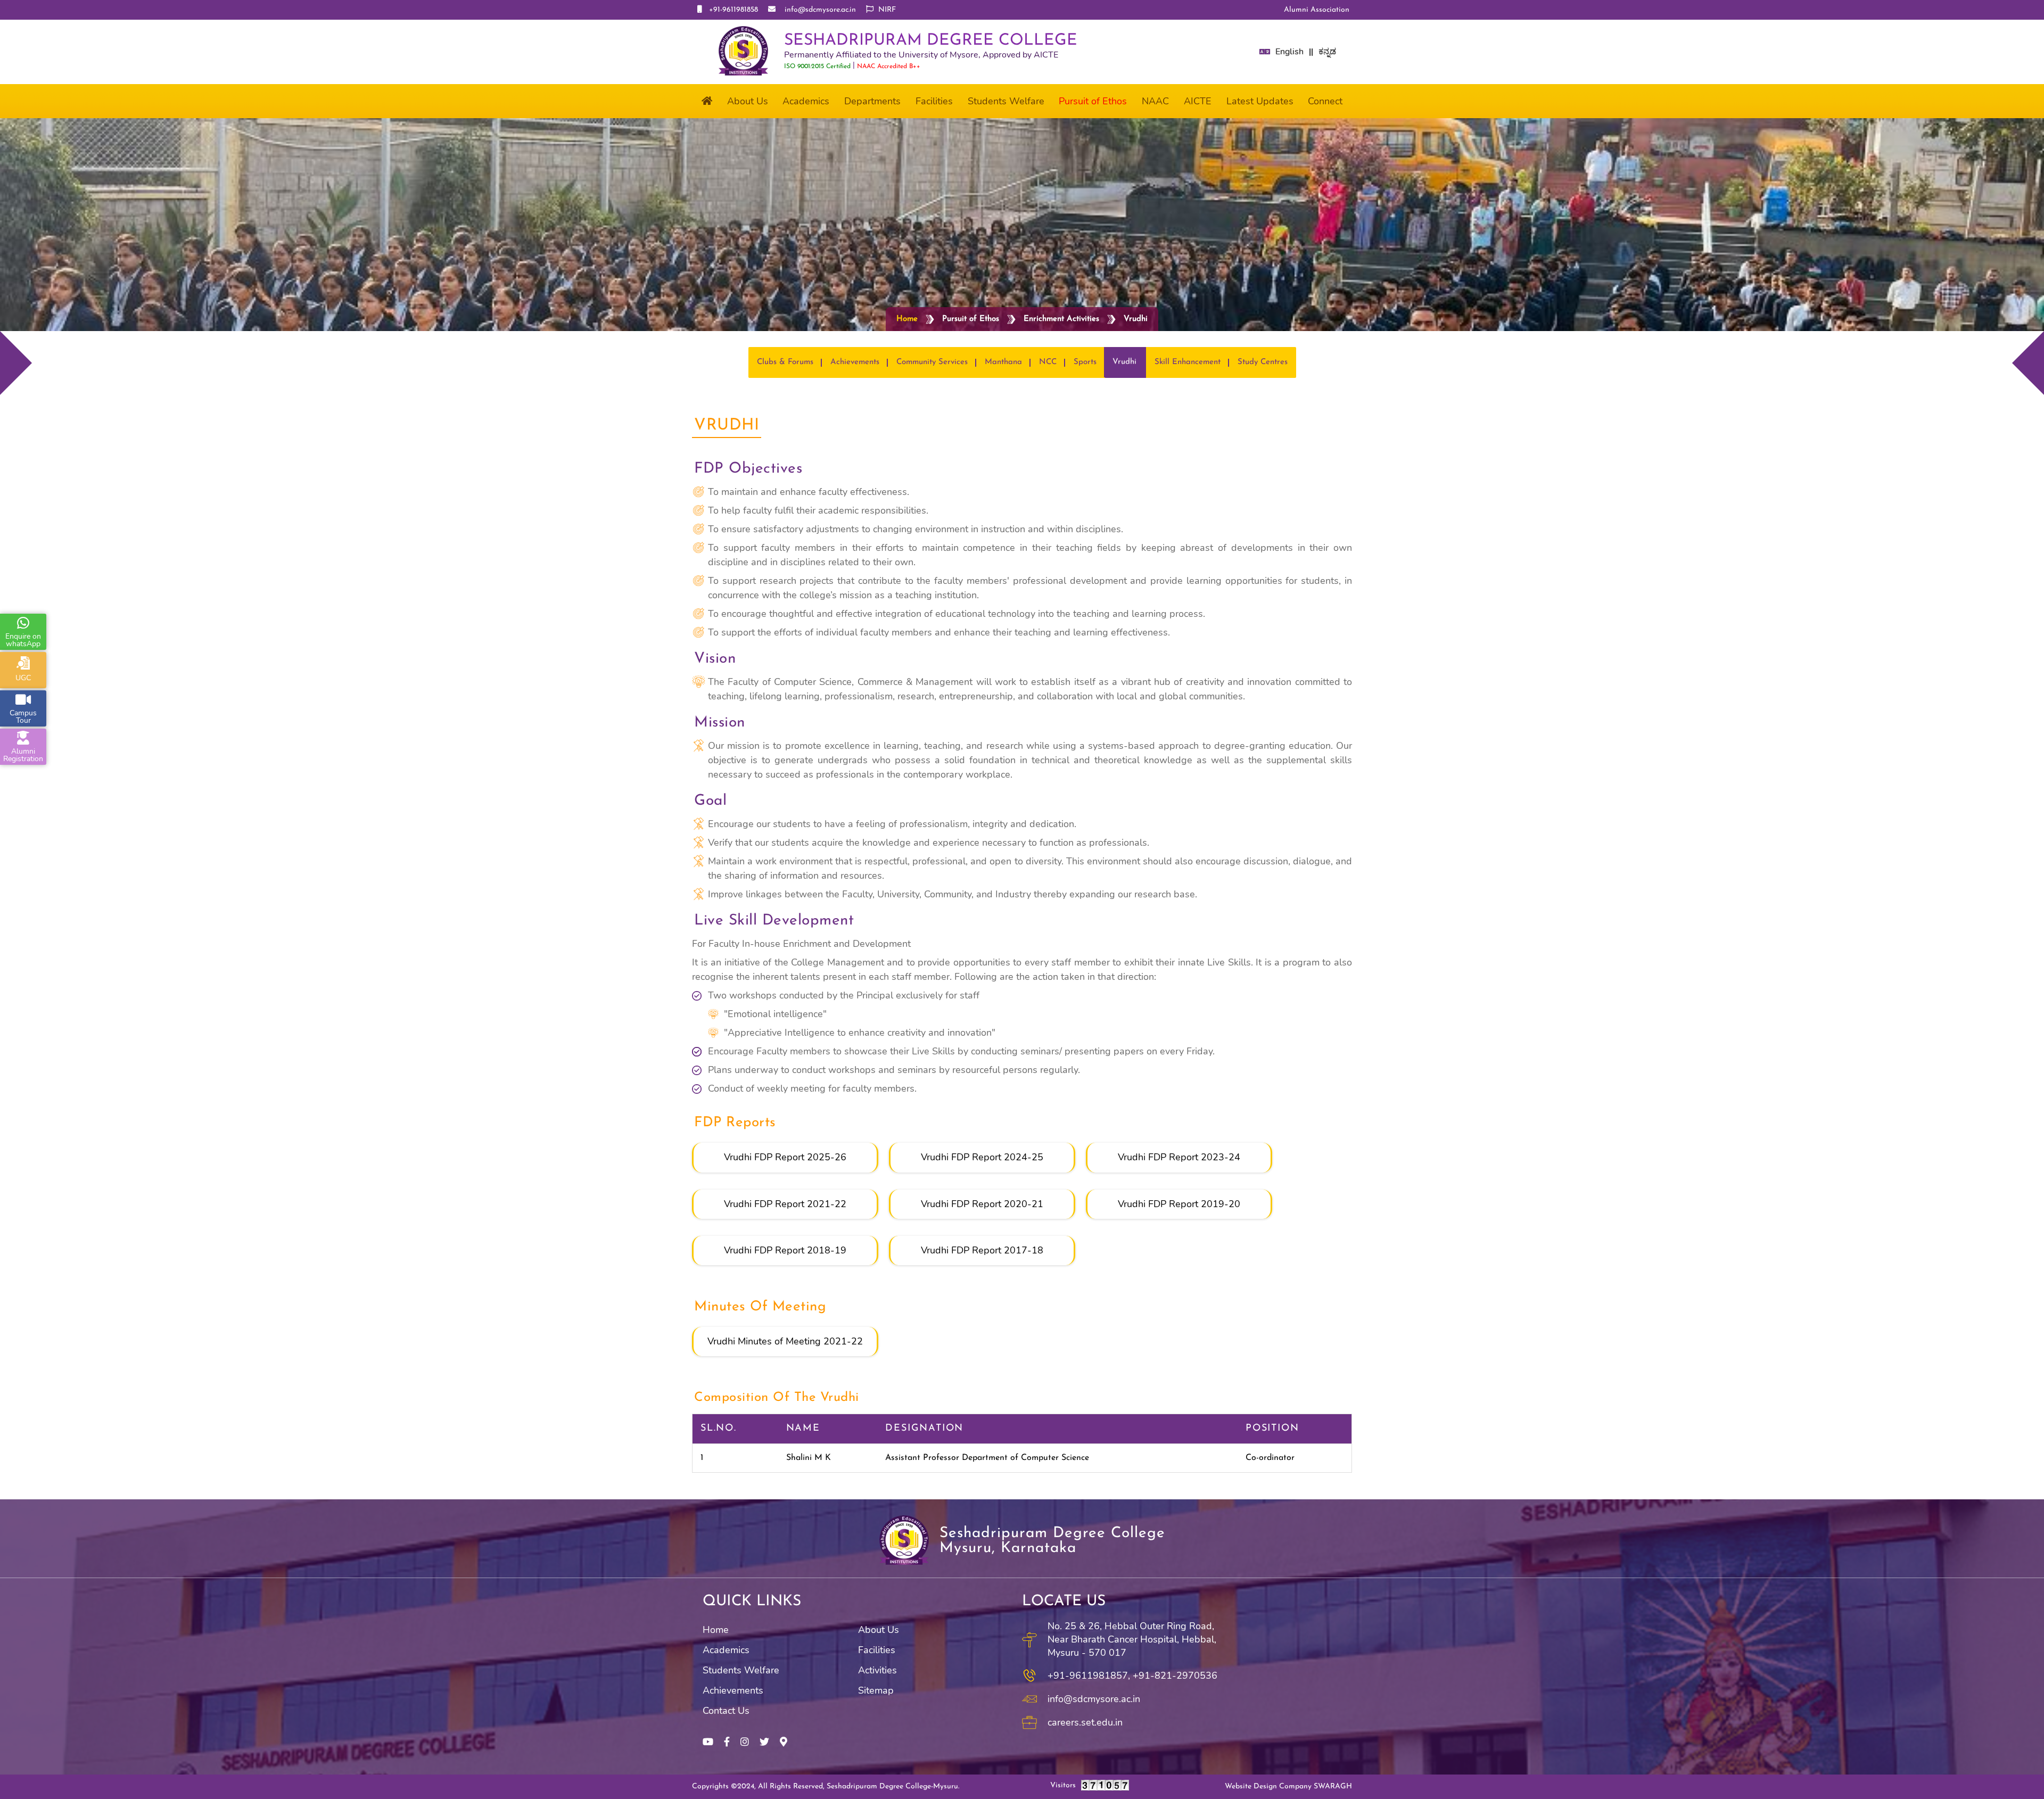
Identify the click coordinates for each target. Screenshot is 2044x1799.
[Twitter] (764, 1742)
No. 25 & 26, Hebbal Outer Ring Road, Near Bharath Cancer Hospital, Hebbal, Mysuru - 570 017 (1132, 1639)
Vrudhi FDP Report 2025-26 (785, 1157)
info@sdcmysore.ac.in (817, 10)
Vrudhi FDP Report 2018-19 (785, 1250)
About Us (879, 1630)
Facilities (877, 1650)
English (1289, 52)
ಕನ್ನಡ (1327, 52)
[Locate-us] (784, 1742)
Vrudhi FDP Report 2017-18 (982, 1250)
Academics (726, 1650)
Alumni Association (1317, 10)
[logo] (743, 52)
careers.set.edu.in (1085, 1722)
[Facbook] (727, 1742)
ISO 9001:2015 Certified (817, 67)
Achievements (733, 1690)
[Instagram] (745, 1742)
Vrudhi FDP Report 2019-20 (1179, 1204)
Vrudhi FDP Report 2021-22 (785, 1204)
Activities (877, 1670)
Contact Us (726, 1711)
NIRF (886, 10)
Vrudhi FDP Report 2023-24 (1179, 1157)
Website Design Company (1288, 1787)
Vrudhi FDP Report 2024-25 (982, 1157)
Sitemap (876, 1690)
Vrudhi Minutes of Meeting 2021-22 (785, 1341)
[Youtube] (708, 1742)
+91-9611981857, (1089, 1676)
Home (907, 319)
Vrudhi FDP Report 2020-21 (982, 1204)
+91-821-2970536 (1175, 1676)
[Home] (707, 101)
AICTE (1198, 101)
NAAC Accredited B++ (889, 67)
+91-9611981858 (731, 10)
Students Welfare (741, 1670)
